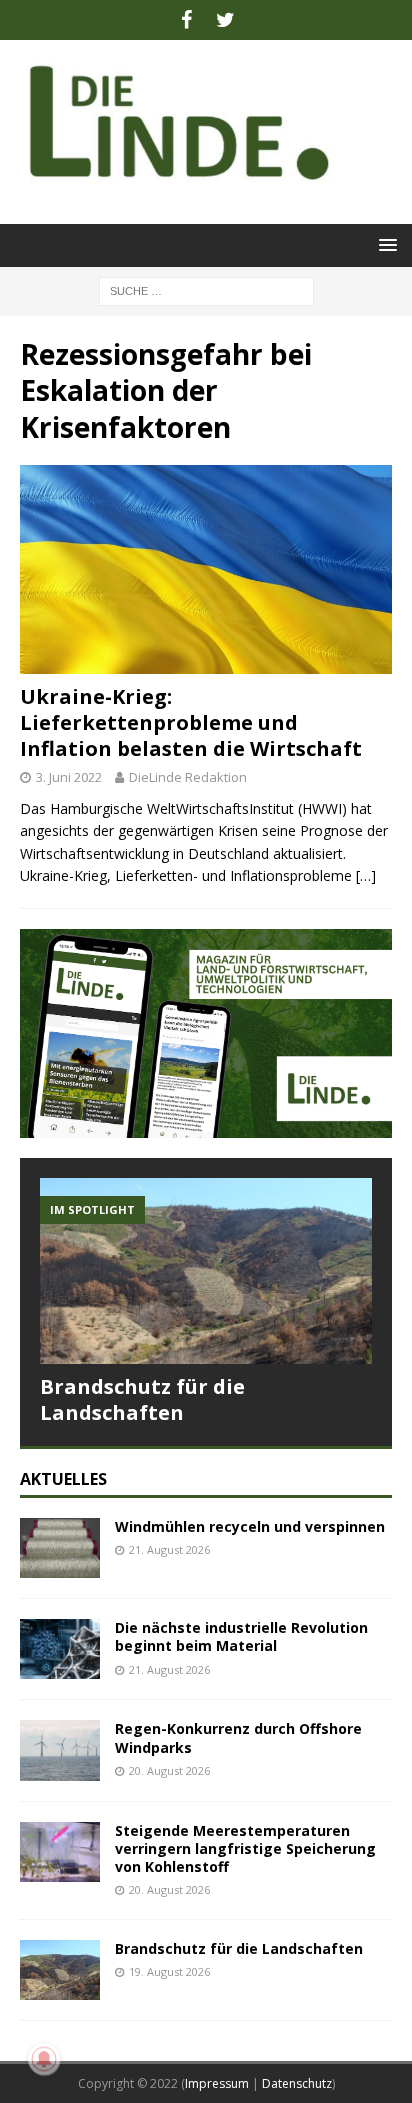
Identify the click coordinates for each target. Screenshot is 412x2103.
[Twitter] (225, 20)
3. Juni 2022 (69, 777)
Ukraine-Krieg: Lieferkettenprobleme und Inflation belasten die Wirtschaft (191, 722)
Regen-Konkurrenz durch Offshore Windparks (238, 1737)
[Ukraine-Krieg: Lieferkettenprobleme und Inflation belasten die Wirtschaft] (206, 569)
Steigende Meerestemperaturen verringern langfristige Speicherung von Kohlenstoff (245, 1848)
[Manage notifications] (44, 2059)
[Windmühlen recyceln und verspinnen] (60, 1548)
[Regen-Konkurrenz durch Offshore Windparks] (60, 1750)
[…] (366, 875)
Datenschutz (297, 2083)
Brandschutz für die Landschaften (142, 1399)
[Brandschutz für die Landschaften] (206, 1271)
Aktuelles (63, 1479)
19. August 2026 (169, 1971)
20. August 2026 (169, 1770)
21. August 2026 (169, 1549)
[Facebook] (186, 20)
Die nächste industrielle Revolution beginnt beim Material (241, 1636)
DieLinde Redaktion (188, 777)
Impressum (217, 2083)
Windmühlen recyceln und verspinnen (250, 1526)
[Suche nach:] (206, 289)
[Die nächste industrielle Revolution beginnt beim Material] (60, 1649)
